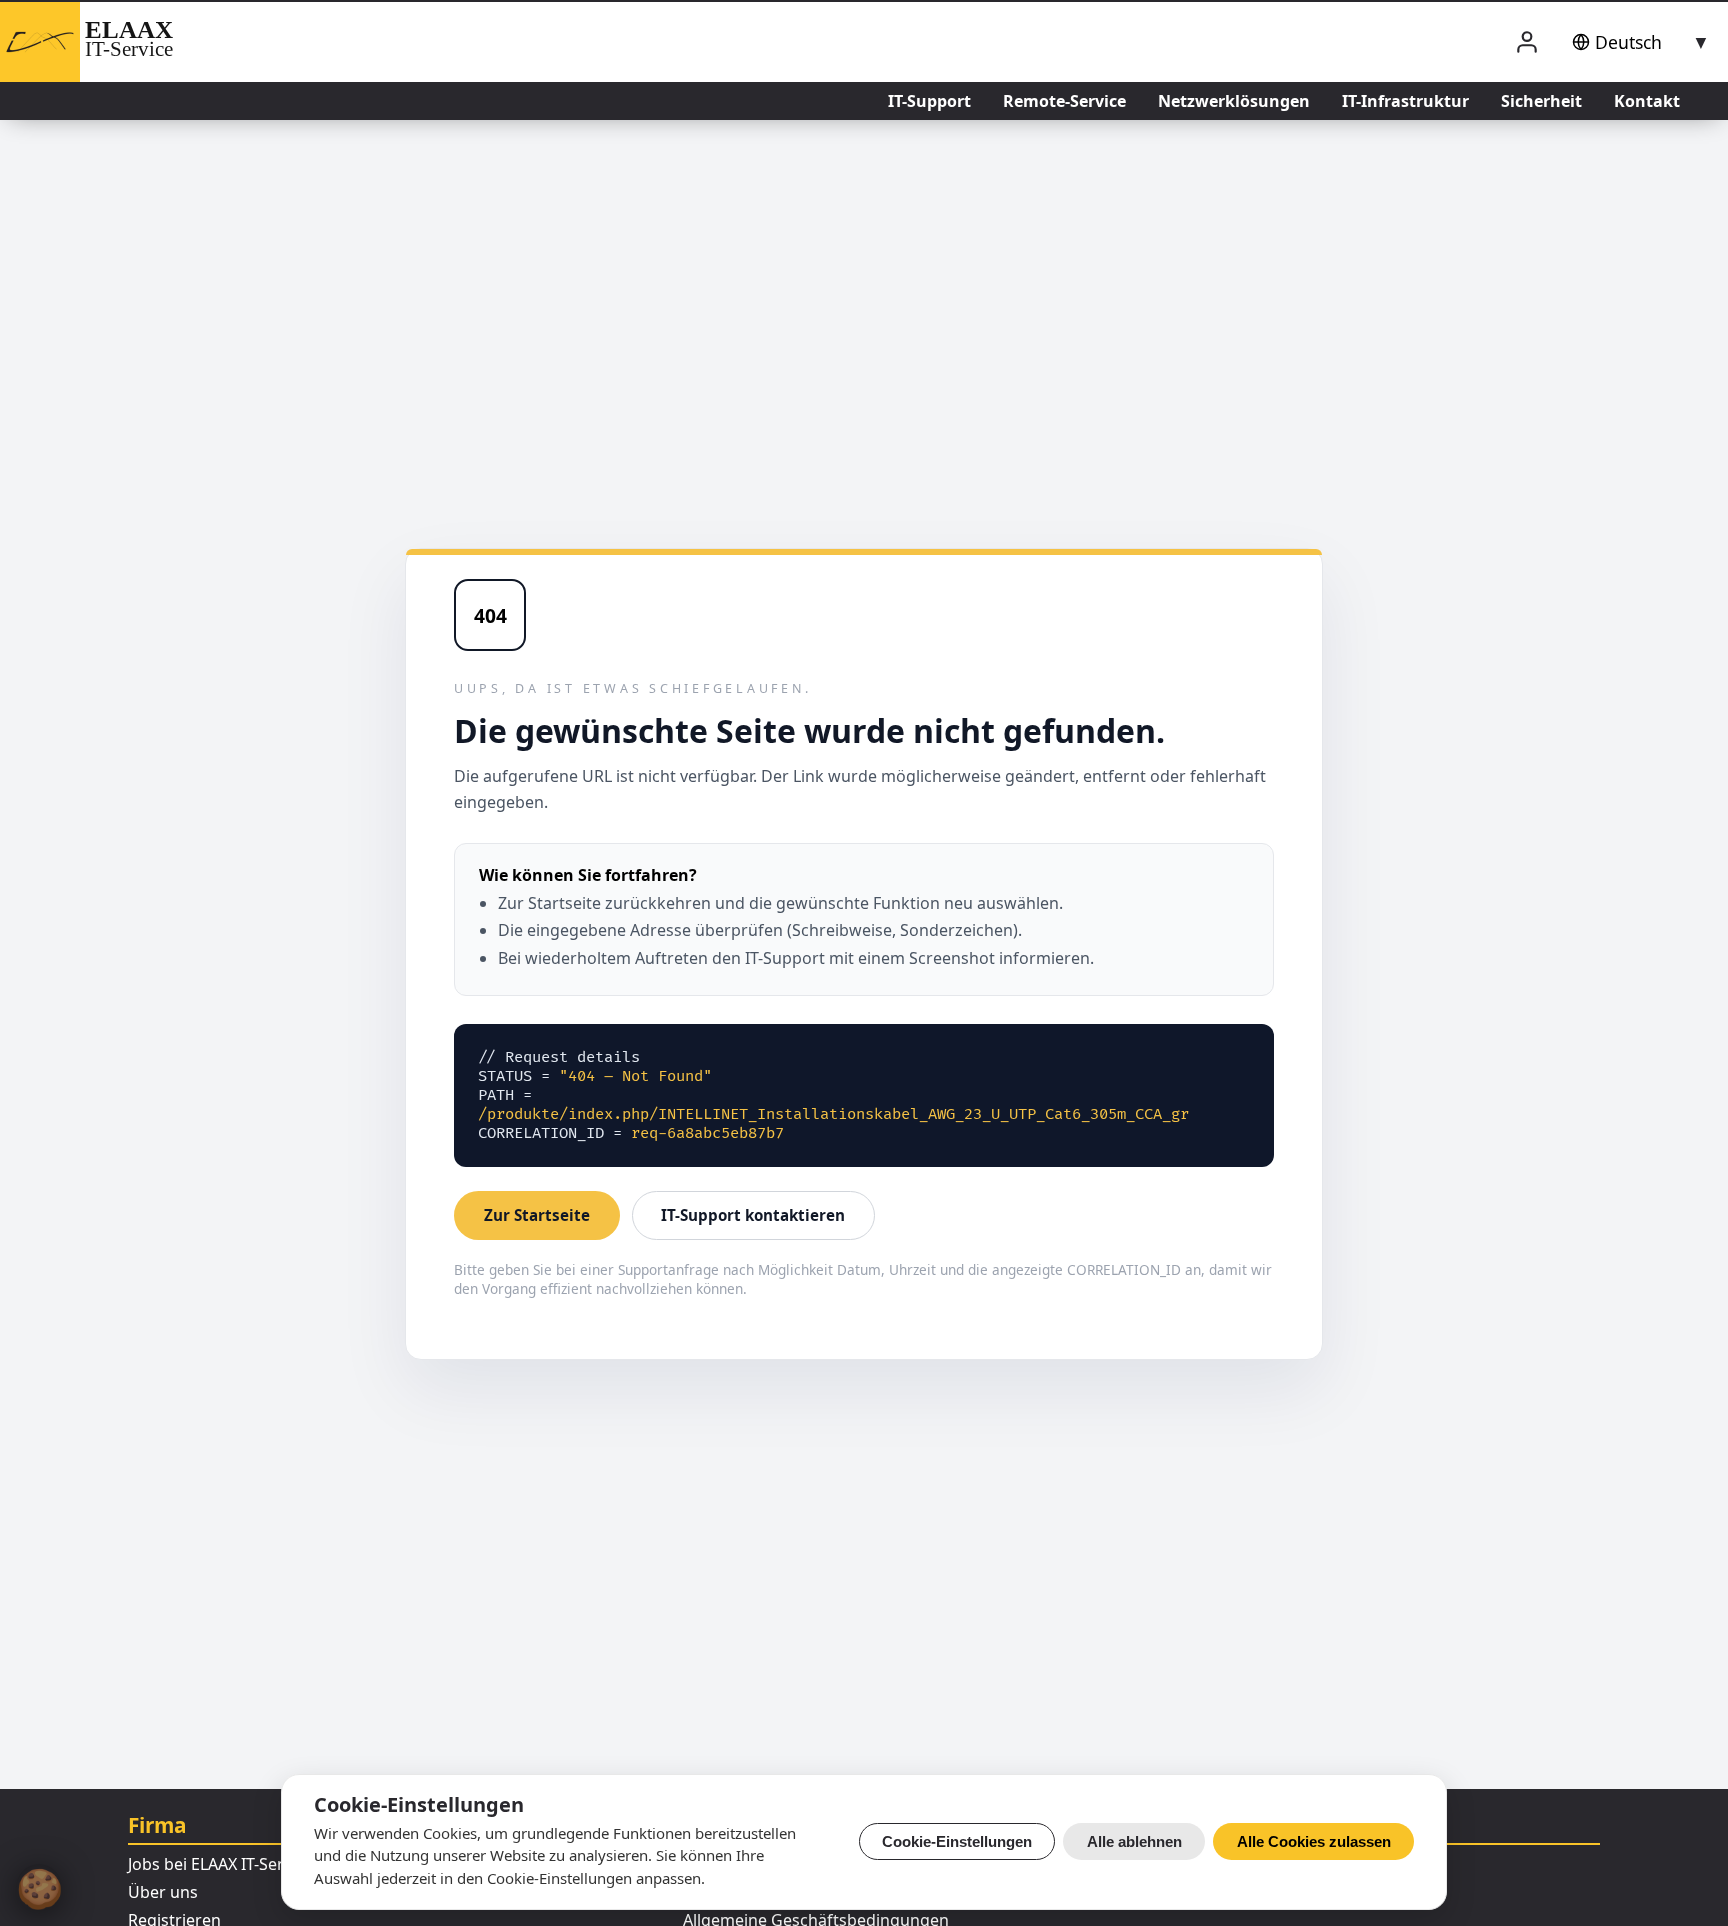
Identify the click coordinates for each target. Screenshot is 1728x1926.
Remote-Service (1064, 101)
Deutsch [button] (1628, 42)
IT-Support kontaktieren (753, 1215)
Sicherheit (1541, 101)
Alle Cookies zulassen (1314, 1841)
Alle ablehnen (1134, 1841)
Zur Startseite (537, 1215)
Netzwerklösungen (1234, 101)
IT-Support (929, 101)
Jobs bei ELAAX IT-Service (220, 1864)
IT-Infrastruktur (1405, 101)
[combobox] (1637, 42)
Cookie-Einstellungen (957, 1841)
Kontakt (1647, 101)
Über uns (163, 1892)
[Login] (1527, 42)
